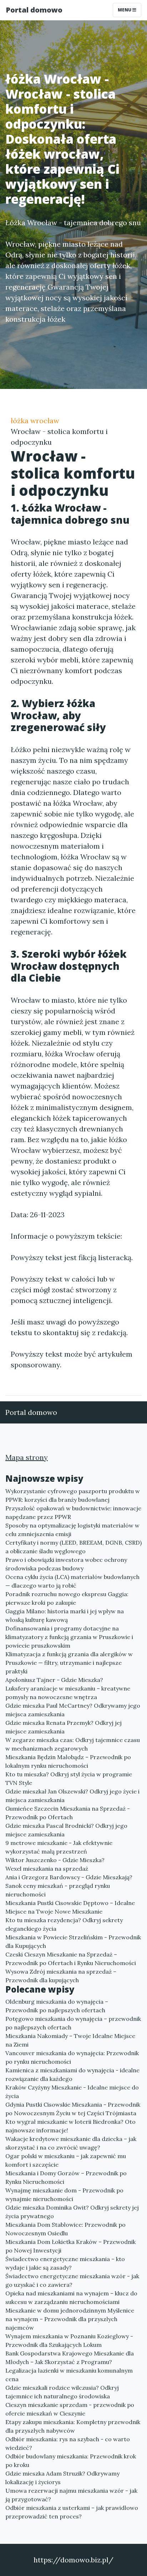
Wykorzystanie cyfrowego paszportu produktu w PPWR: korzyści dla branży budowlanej (73, 1495)
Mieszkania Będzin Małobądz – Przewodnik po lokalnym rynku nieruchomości (68, 1761)
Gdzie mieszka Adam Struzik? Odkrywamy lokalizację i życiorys (62, 2478)
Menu (125, 10)
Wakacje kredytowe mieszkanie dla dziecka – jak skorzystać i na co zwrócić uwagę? (71, 2143)
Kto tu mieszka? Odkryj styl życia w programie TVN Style (69, 1778)
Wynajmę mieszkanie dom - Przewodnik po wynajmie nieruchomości (64, 2195)
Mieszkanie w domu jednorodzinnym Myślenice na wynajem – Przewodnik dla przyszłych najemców (70, 2319)
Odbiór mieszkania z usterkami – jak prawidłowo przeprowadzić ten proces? (72, 2512)
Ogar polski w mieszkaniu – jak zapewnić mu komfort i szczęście (66, 2160)
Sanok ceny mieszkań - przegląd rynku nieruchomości (58, 1890)
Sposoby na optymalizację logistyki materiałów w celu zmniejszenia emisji (72, 1530)
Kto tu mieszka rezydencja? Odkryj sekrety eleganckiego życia (64, 1924)
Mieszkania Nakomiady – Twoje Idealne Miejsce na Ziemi (70, 2040)
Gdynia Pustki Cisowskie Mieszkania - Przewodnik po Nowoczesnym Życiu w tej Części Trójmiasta (73, 2109)
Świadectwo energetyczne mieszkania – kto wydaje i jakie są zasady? (65, 2263)
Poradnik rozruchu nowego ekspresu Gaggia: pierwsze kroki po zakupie (67, 1598)
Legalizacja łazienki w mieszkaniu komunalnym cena (69, 2375)
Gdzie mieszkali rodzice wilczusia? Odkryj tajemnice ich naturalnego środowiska (62, 2392)
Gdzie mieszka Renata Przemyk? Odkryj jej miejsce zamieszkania (64, 1727)
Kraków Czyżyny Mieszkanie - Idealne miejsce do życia (72, 2092)
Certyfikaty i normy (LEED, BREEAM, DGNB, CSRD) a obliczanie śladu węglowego (73, 1547)
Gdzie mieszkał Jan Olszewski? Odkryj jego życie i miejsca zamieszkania (72, 1796)
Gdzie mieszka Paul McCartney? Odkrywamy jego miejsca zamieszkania (73, 1710)
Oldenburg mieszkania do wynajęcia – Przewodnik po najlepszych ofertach (57, 2006)
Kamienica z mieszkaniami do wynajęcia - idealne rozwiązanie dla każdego (72, 2074)
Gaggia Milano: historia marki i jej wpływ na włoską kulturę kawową (65, 1615)
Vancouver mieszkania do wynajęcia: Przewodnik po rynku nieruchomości (72, 2057)
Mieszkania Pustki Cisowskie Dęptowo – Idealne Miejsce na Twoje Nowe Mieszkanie (70, 1907)
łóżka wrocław (35, 421)
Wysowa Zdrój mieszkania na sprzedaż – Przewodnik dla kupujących (61, 1976)
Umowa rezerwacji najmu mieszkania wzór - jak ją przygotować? (71, 2495)
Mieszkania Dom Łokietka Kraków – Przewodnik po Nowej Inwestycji (70, 2246)
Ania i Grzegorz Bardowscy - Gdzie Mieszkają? (69, 1877)
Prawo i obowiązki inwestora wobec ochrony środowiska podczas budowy (66, 1564)
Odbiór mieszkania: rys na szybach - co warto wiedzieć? (68, 2443)
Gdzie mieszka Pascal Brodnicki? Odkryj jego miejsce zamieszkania (66, 1830)
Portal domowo (34, 10)
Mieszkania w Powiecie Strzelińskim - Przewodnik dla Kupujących (73, 1941)
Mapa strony (27, 1457)
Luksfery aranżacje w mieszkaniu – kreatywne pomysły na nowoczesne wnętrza (68, 1693)
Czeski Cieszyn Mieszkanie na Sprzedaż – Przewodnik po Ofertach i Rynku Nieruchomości (71, 1959)
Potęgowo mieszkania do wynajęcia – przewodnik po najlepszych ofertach (73, 2023)
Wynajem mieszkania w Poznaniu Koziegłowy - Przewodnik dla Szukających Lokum (69, 2340)
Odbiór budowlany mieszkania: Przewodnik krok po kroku (71, 2461)
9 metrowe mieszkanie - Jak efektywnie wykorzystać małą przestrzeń (59, 1847)
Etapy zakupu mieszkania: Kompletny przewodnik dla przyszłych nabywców (73, 2426)
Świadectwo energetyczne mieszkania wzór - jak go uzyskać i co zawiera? (72, 2280)
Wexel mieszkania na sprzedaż (47, 1869)
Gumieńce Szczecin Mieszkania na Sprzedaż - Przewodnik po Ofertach (68, 1813)
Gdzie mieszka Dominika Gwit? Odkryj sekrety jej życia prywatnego (72, 2212)
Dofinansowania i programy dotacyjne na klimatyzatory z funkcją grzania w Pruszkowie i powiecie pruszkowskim (69, 1637)
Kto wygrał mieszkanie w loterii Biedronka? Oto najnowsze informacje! (70, 2126)
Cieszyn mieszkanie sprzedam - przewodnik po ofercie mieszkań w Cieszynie (70, 2409)
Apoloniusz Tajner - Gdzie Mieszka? (54, 1680)
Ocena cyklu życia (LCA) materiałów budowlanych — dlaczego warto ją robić (72, 1581)
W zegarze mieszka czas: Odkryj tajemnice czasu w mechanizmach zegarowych (73, 1744)
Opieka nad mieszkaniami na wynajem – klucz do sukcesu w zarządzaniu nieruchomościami (71, 2298)
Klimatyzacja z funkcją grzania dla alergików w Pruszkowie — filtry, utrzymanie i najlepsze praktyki (69, 1663)
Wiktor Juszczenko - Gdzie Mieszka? (55, 1860)
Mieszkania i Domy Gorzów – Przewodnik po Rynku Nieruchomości (66, 2177)
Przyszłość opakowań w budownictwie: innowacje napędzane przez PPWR (73, 1512)
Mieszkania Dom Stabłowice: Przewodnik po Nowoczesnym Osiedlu (65, 2229)
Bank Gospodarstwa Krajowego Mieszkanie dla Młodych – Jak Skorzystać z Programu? (70, 2358)
